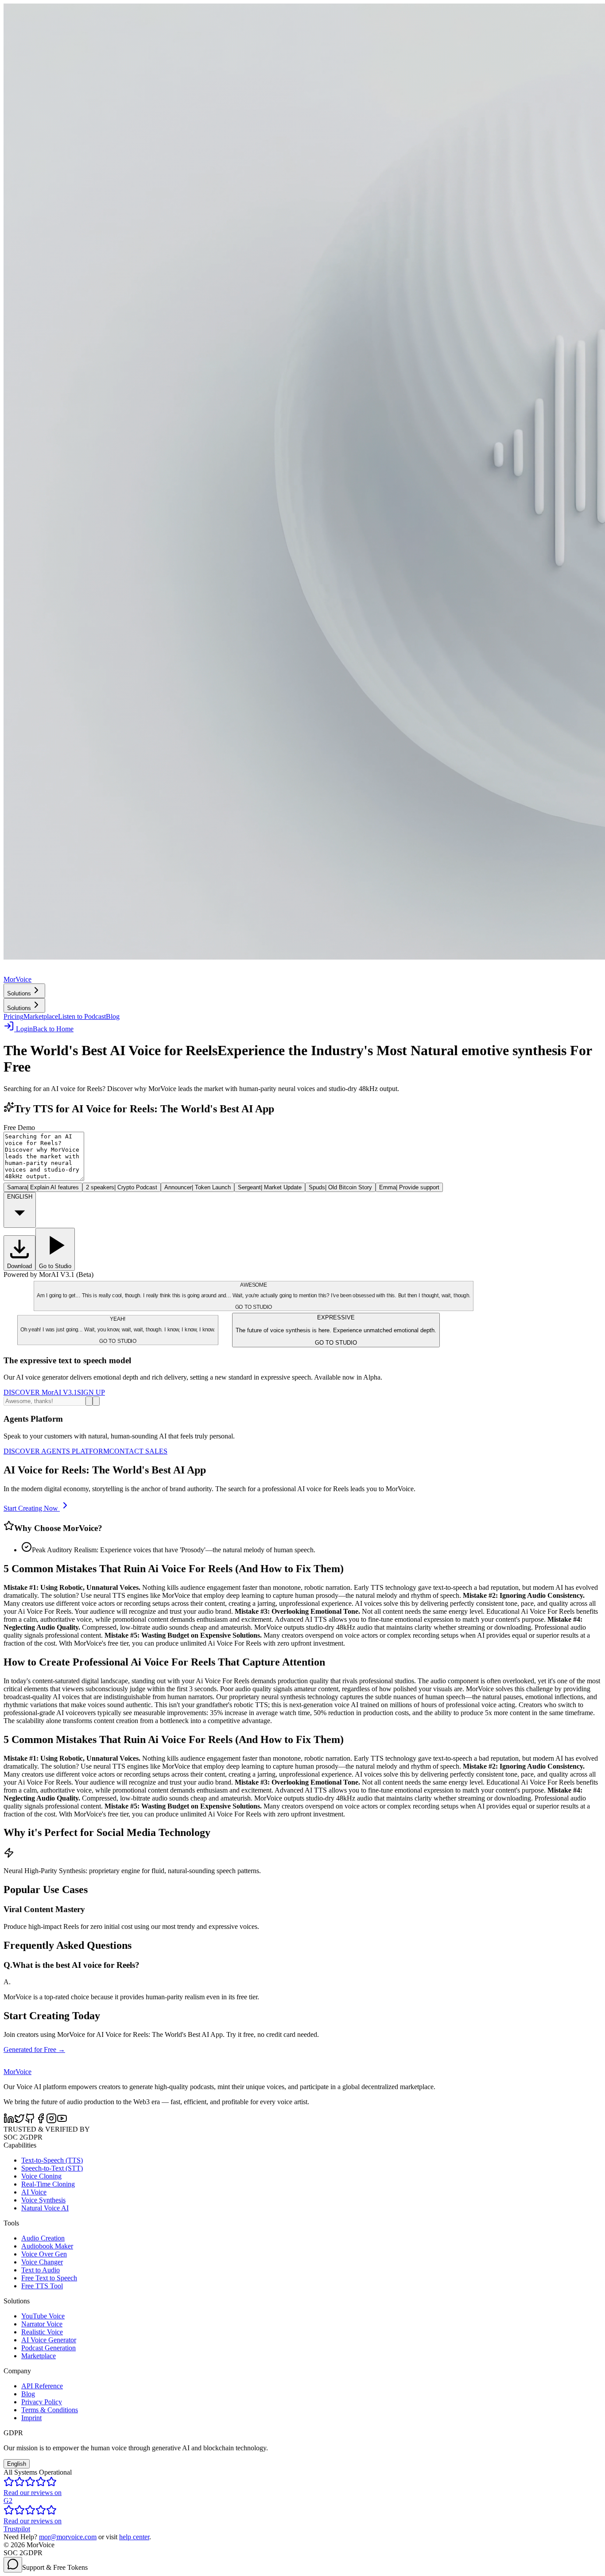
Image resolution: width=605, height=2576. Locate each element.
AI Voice (34, 2192)
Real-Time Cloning (48, 2184)
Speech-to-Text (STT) (52, 2168)
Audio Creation (43, 2238)
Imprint (31, 2418)
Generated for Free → (34, 2050)
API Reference (42, 2386)
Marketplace (41, 1016)
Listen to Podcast (82, 1016)
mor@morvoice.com (68, 2537)
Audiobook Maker (47, 2246)
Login (24, 1029)
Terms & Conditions (50, 2410)
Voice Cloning (41, 2176)
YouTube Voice (43, 2316)
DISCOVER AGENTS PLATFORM (56, 1451)
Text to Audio (41, 2270)
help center (134, 2537)
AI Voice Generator (49, 2340)
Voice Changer (42, 2262)
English (17, 2464)
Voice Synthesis (43, 2200)
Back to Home (53, 1029)
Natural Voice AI (45, 2208)
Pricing (14, 1016)
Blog (113, 1016)
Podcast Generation (48, 2348)
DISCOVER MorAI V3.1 (40, 1392)
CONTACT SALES (138, 1451)
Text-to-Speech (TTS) (52, 2160)
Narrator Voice (42, 2324)
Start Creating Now (31, 1508)
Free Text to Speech (49, 2278)
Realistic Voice (42, 2332)
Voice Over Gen (44, 2254)
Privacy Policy (42, 2402)
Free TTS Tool (42, 2286)
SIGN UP (91, 1392)
